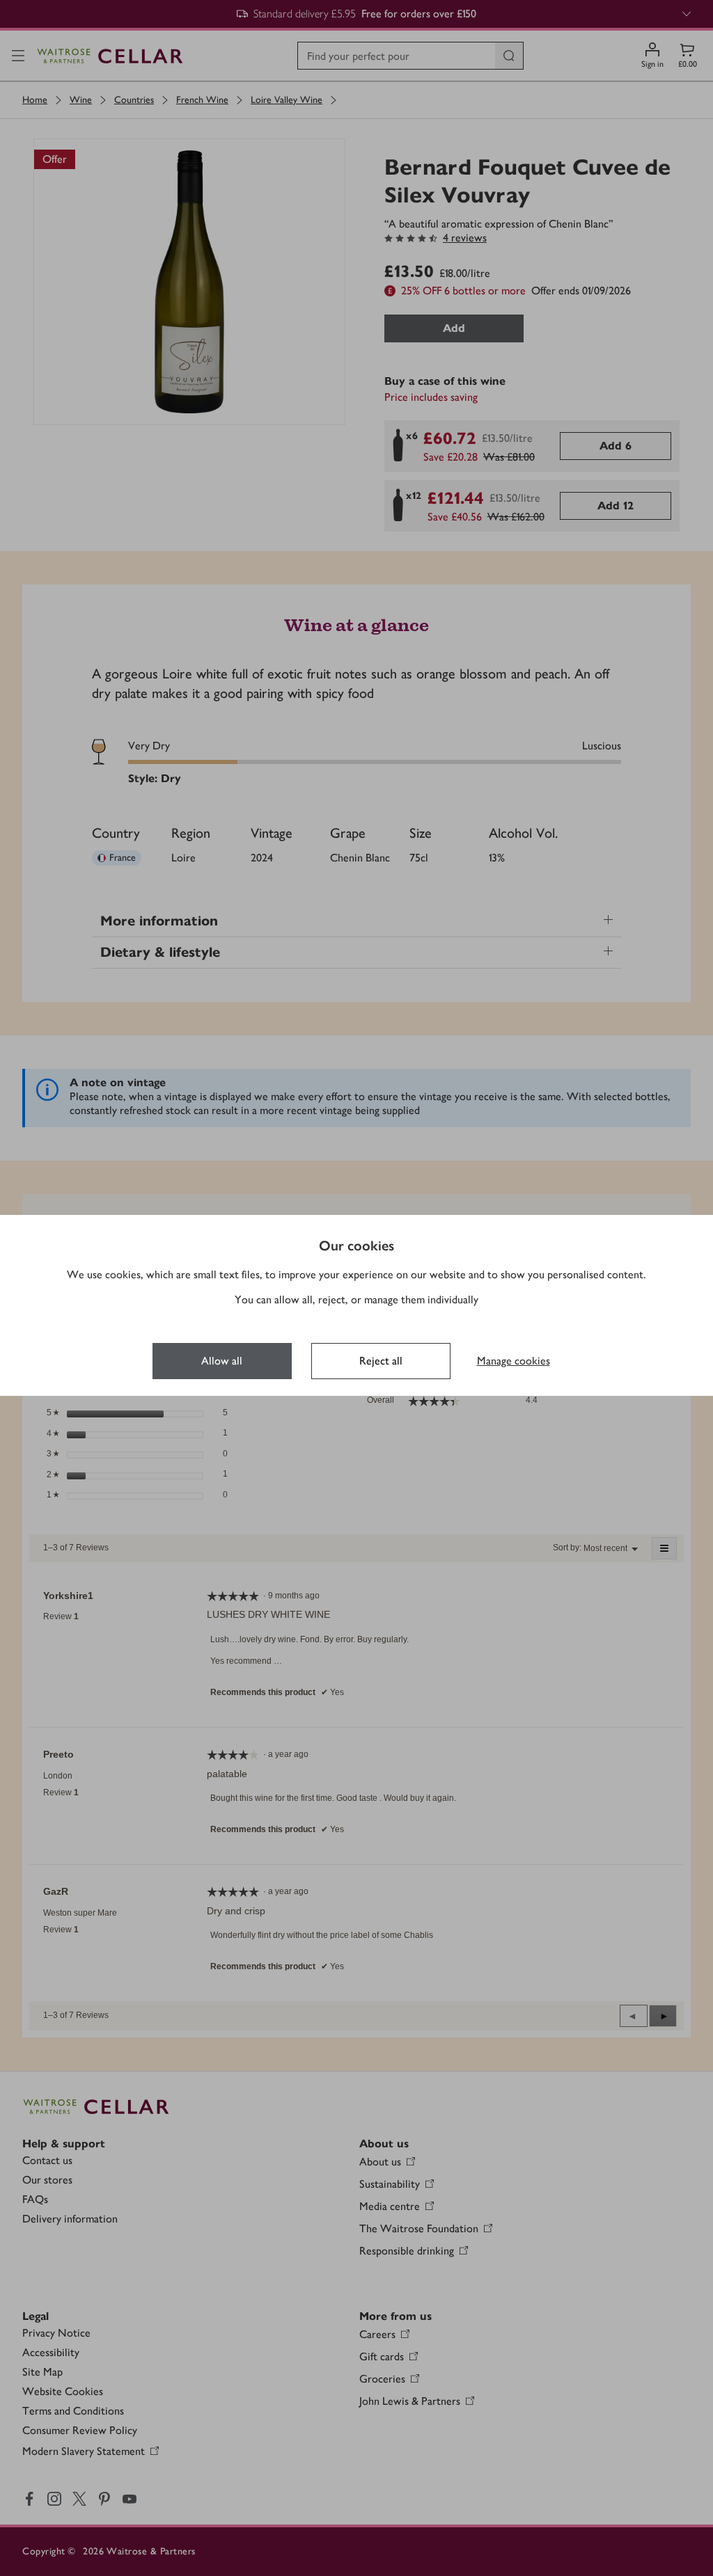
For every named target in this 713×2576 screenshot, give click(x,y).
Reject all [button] (381, 1361)
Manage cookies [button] (514, 1361)
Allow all (222, 1361)
